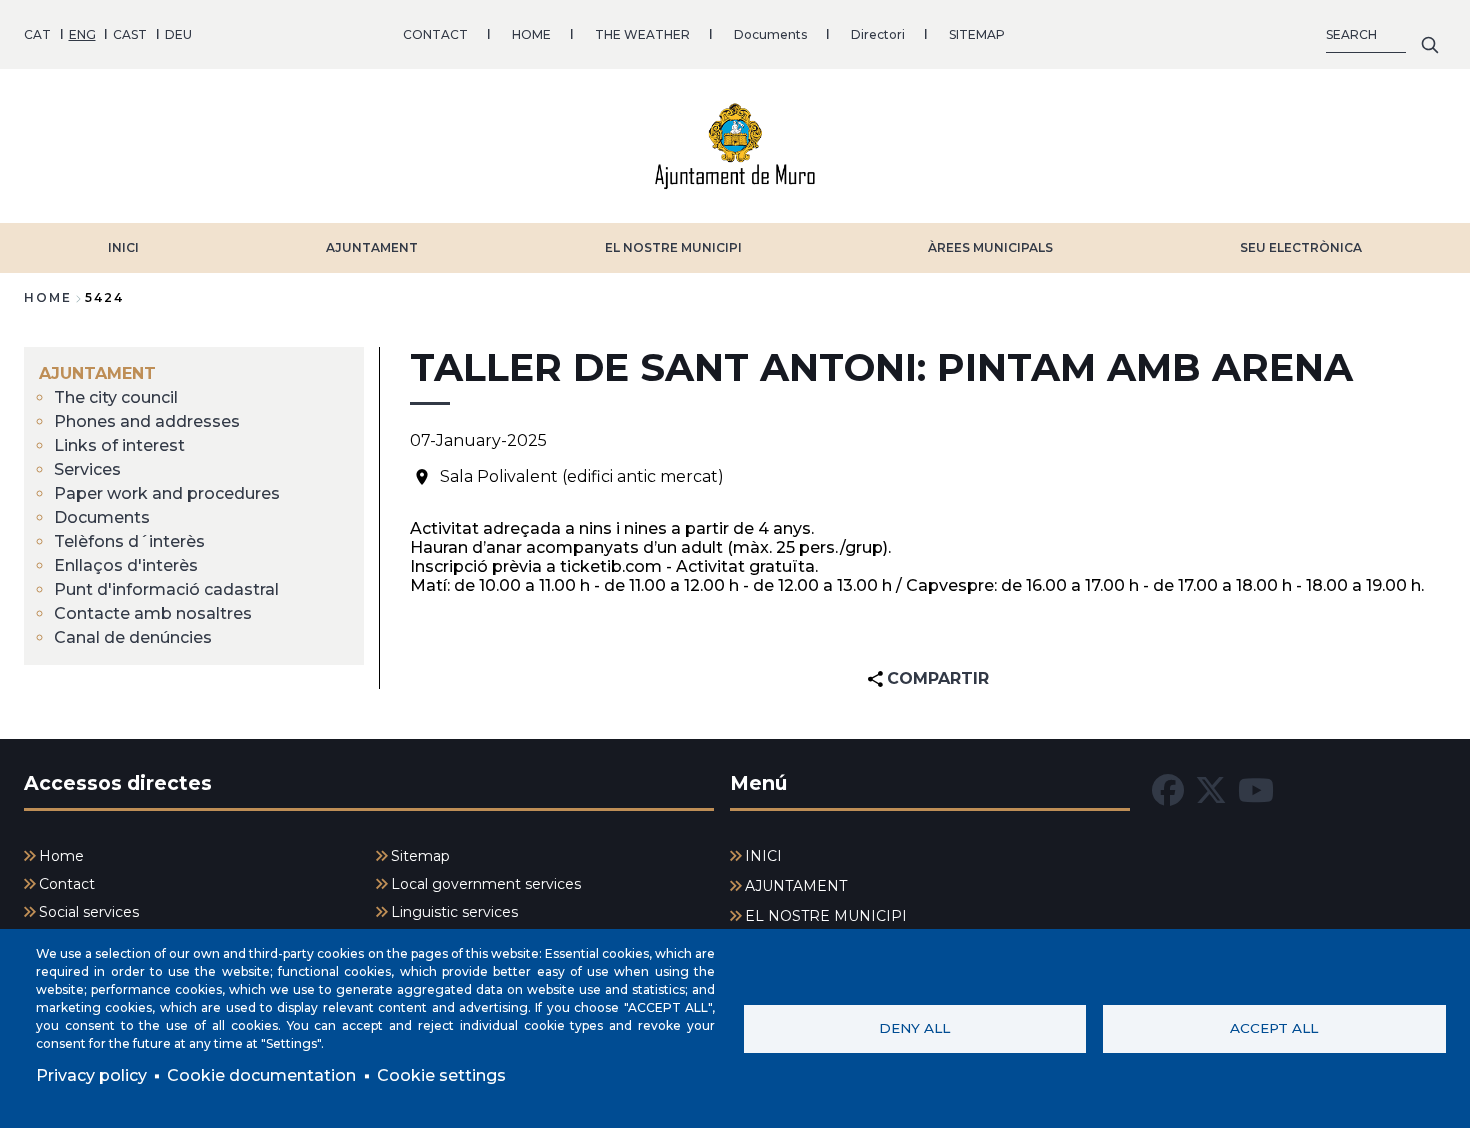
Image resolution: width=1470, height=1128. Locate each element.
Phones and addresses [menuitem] (147, 421)
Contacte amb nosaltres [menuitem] (153, 613)
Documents (770, 34)
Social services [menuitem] (89, 912)
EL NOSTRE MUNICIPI (673, 247)
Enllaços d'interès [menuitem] (126, 565)
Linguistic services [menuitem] (454, 912)
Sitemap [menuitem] (420, 856)
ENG (82, 34)
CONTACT (435, 34)
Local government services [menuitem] (486, 884)
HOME (531, 34)
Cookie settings (441, 1075)
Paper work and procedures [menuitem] (167, 493)
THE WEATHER (642, 34)
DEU (178, 34)
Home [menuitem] (61, 856)
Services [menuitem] (87, 469)
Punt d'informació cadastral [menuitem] (166, 589)
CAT (37, 34)
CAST (130, 34)
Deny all (914, 1028)
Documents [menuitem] (102, 517)
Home (48, 297)
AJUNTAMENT (372, 247)
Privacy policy (91, 1075)
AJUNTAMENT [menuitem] (97, 373)
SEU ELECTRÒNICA (1301, 247)
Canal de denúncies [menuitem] (133, 637)
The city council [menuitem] (116, 397)
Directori (878, 34)
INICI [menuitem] (763, 856)
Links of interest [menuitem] (119, 445)
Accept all (1274, 1028)
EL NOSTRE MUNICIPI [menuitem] (826, 916)
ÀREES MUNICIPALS (990, 247)
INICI (123, 247)
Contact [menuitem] (67, 884)
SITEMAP (977, 34)
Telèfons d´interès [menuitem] (129, 541)
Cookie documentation (261, 1075)
